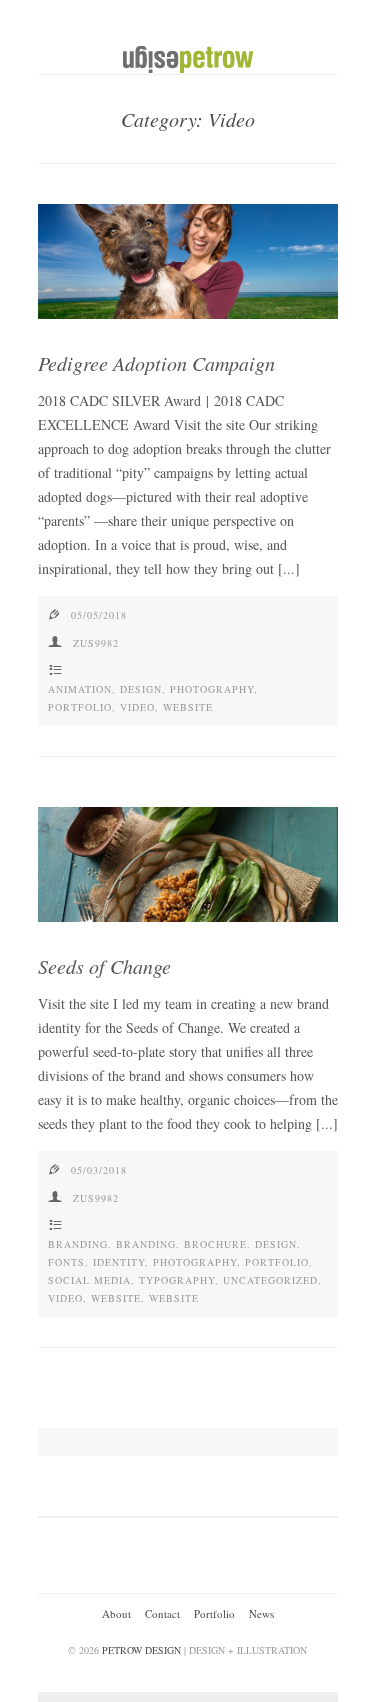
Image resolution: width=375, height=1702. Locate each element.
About (116, 1613)
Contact (162, 1613)
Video (137, 707)
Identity (119, 1262)
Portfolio (80, 707)
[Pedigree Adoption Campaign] (188, 261)
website (116, 1298)
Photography (212, 689)
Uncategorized (270, 1280)
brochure (215, 1244)
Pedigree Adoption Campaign (156, 363)
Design (141, 689)
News (261, 1613)
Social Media (89, 1280)
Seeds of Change (104, 966)
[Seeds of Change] (188, 864)
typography (177, 1280)
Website (188, 707)
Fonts (66, 1262)
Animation (80, 689)
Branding (78, 1244)
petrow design (141, 1650)
